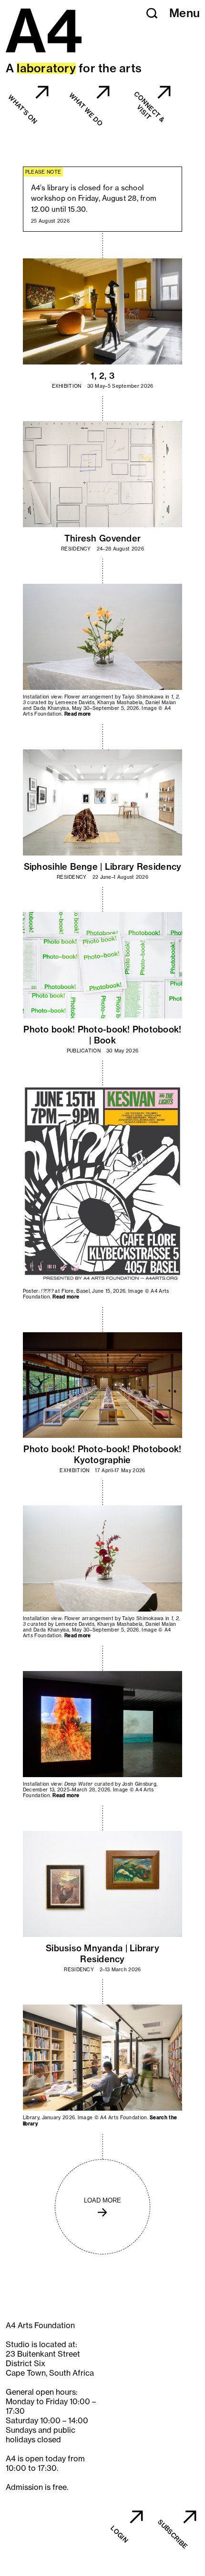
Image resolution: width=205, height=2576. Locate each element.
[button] (152, 13)
